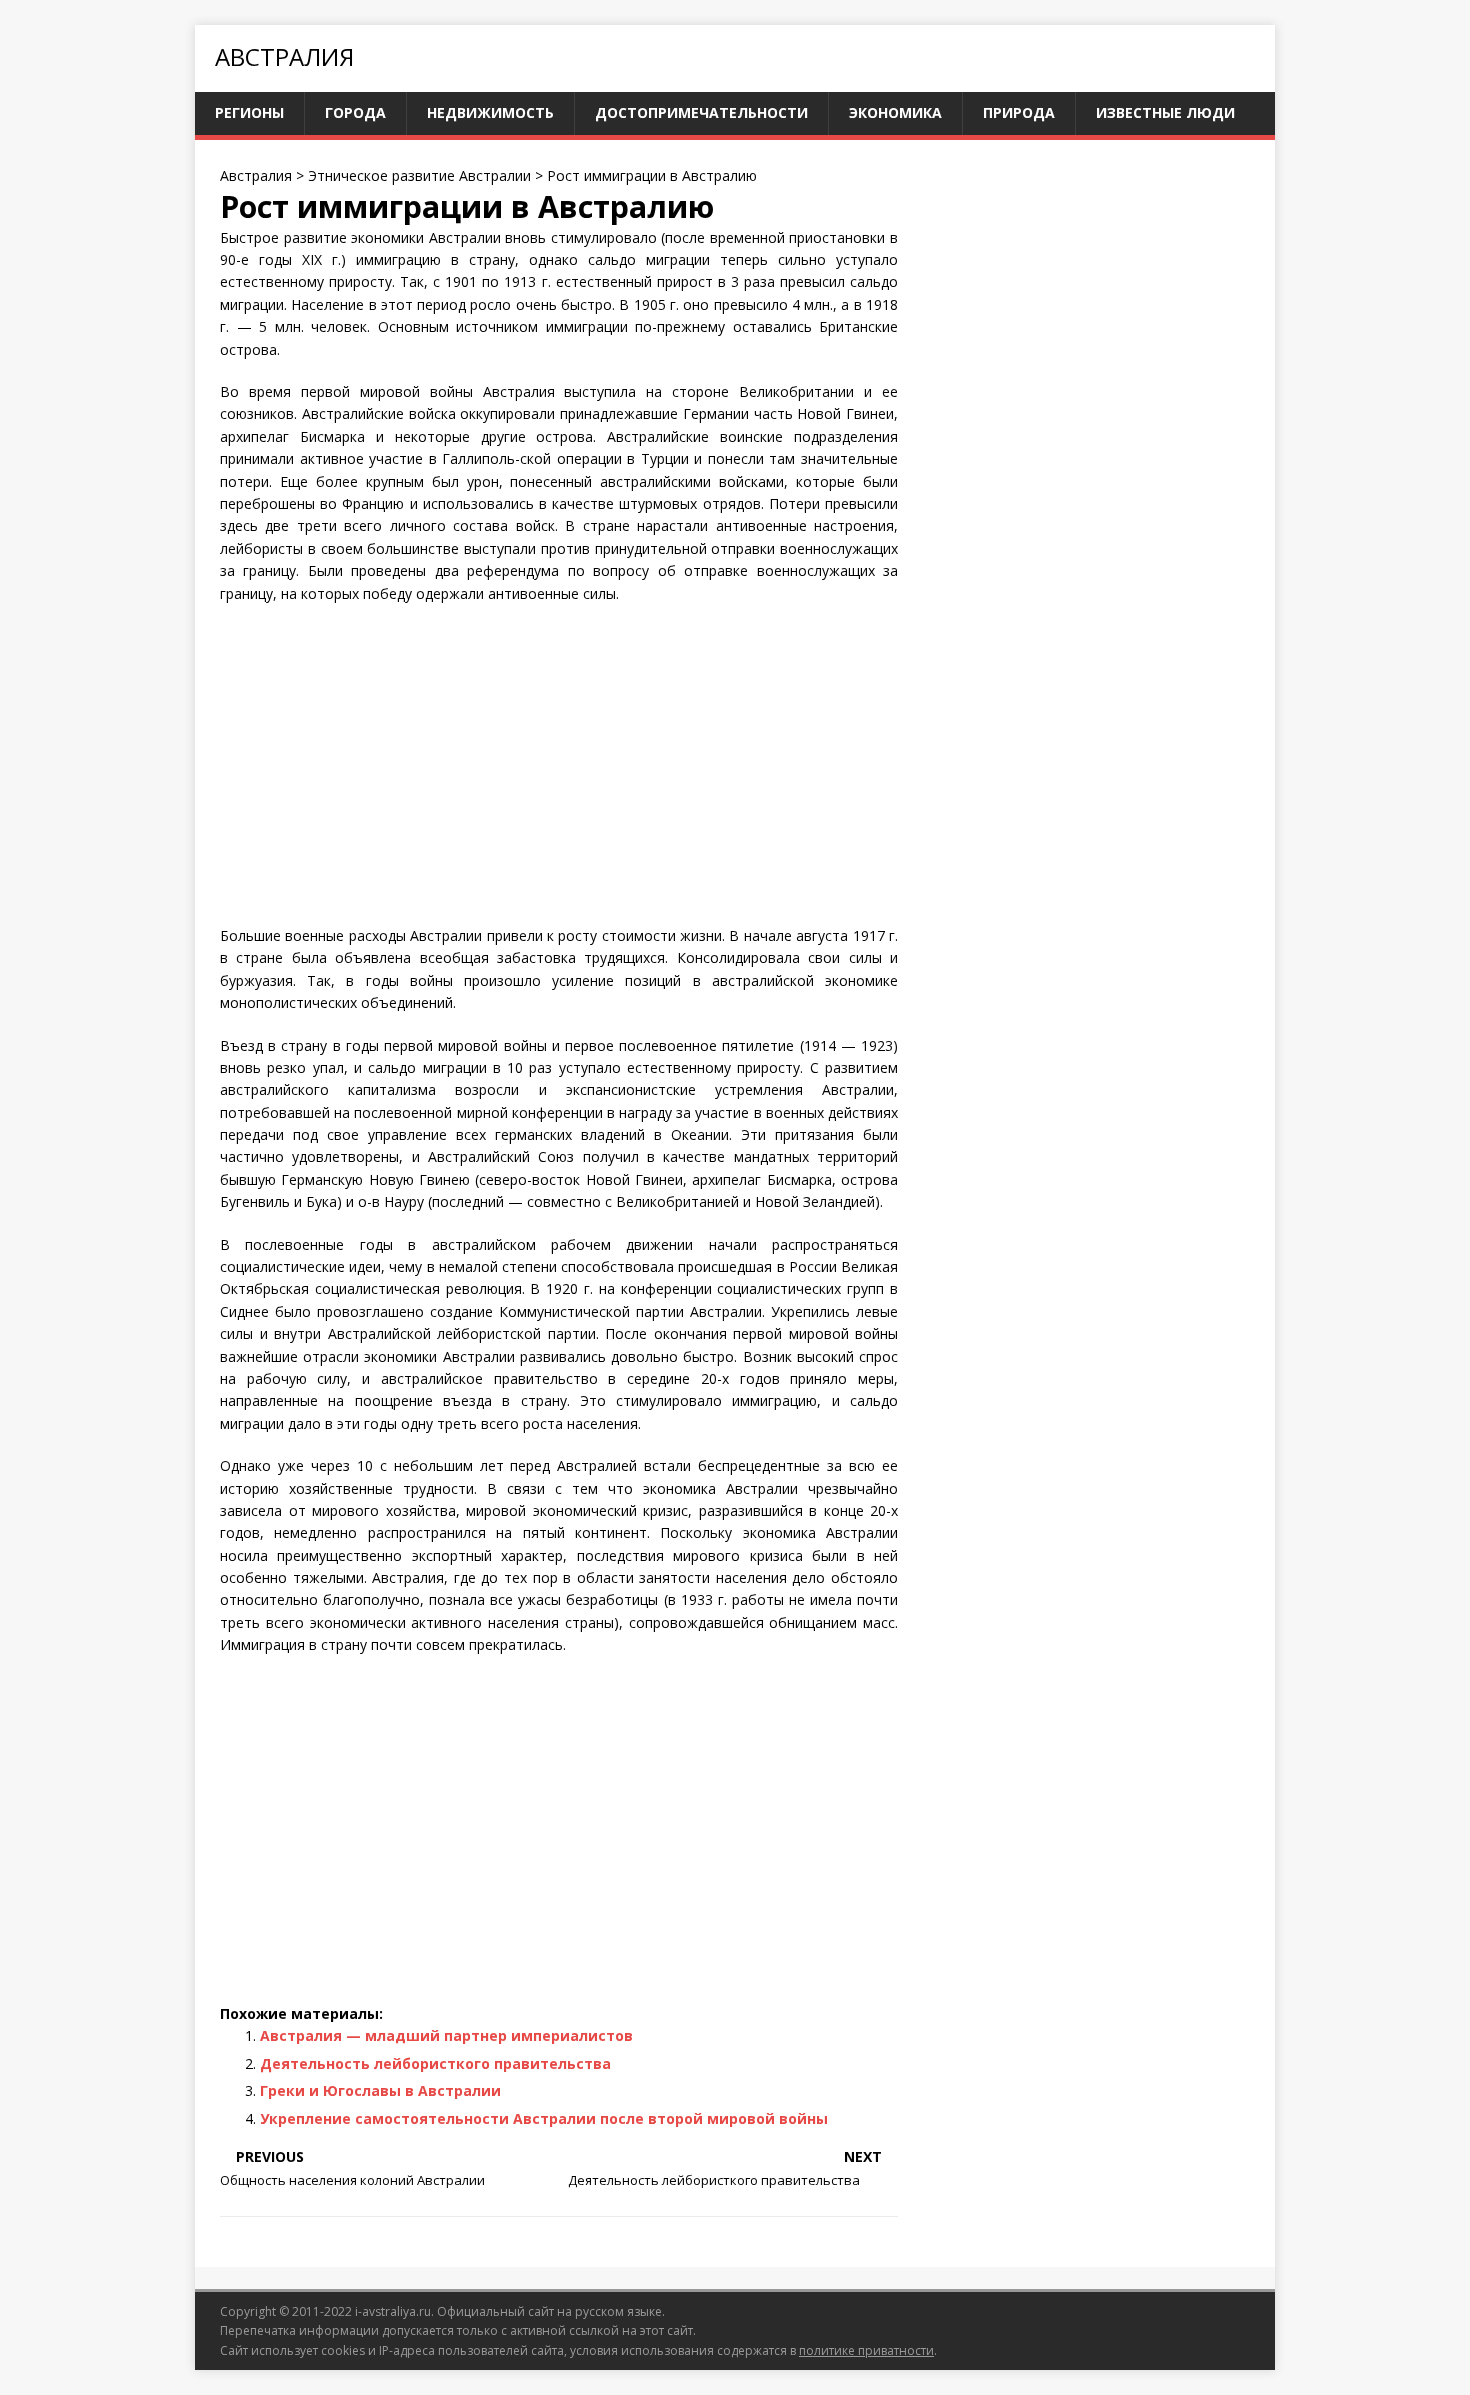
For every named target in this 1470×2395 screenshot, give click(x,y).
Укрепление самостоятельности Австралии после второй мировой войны (544, 2118)
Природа (1019, 112)
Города (355, 112)
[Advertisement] (559, 765)
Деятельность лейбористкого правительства (435, 2063)
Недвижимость (490, 112)
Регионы (249, 112)
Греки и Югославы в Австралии (380, 2090)
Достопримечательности (701, 112)
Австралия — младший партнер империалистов (446, 2035)
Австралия (284, 56)
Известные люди (1165, 112)
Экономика (895, 112)
